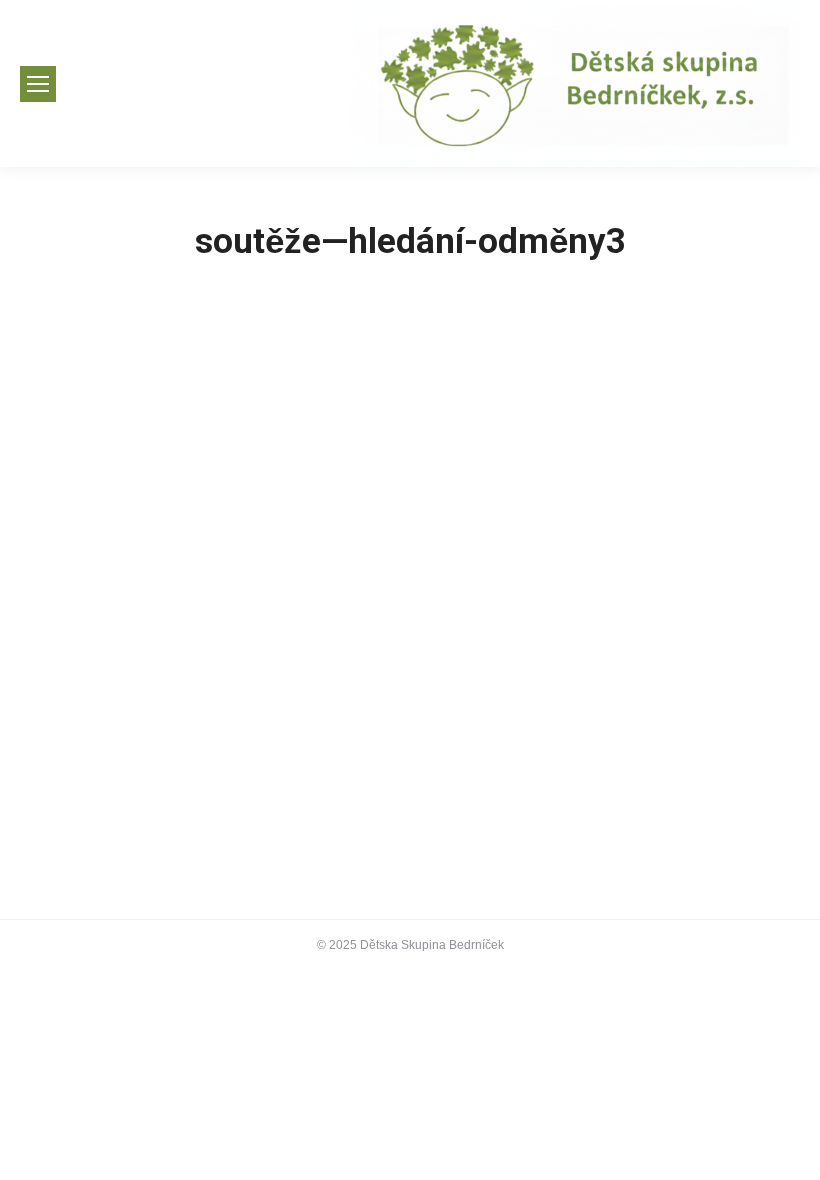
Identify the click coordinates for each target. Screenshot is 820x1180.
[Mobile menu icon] (38, 84)
